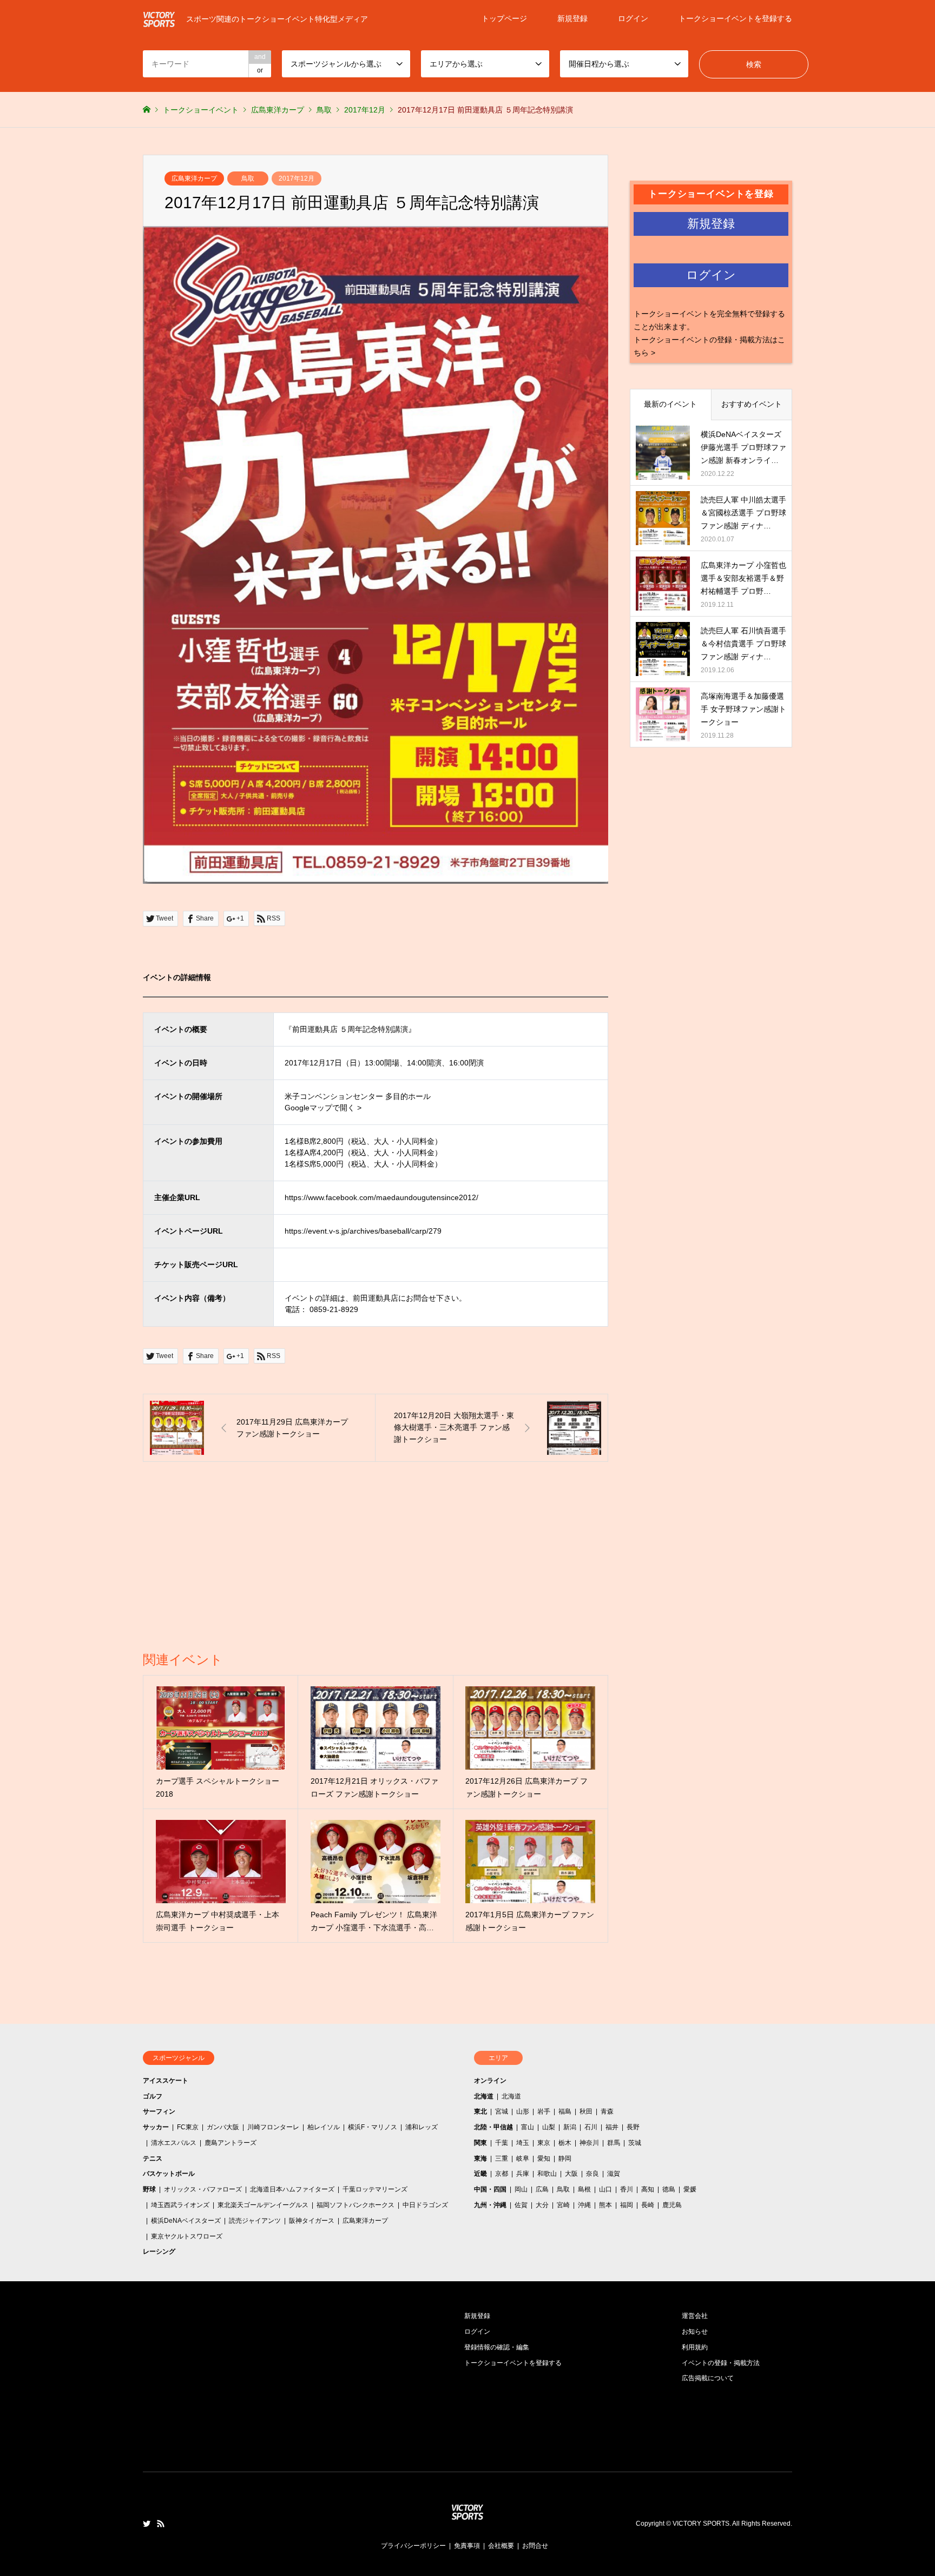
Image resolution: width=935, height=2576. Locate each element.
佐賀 (521, 2205)
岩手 (544, 2111)
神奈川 (589, 2143)
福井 (612, 2127)
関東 (480, 2143)
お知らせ (695, 2332)
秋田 (586, 2111)
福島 (565, 2111)
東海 (480, 2158)
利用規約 (695, 2347)
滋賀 (614, 2174)
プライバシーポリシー (413, 2546)
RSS (161, 2524)
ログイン (633, 18)
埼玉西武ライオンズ (180, 2205)
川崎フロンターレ (273, 2127)
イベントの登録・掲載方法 (721, 2363)
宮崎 (563, 2205)
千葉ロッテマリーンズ (375, 2189)
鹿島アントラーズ (231, 2143)
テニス (153, 2158)
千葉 (502, 2143)
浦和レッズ (422, 2127)
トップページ (504, 18)
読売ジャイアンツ (255, 2221)
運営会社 (695, 2316)
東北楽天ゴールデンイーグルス (263, 2205)
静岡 (565, 2158)
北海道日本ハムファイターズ (292, 2189)
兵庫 (523, 2174)
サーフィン (159, 2111)
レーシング (159, 2251)
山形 (523, 2111)
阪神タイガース (312, 2221)
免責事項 (467, 2546)
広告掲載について (708, 2378)
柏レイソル (324, 2127)
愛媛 (690, 2189)
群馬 (614, 2143)
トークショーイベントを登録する (735, 18)
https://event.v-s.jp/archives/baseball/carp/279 (363, 1231)
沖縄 (584, 2205)
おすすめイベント (752, 404)
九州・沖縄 (490, 2205)
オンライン (490, 2081)
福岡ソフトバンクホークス (355, 2205)
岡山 (521, 2189)
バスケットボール (169, 2174)
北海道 (484, 2096)
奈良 (592, 2174)
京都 (502, 2174)
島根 (584, 2189)
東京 (544, 2143)
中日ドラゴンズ (425, 2205)
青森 (607, 2111)
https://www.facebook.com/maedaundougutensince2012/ (381, 1197)
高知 (648, 2189)
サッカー (156, 2127)
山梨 (549, 2127)
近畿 (480, 2174)
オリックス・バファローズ (203, 2189)
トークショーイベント (201, 110)
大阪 (571, 2174)
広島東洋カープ (194, 178)
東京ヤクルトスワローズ (187, 2236)
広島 (542, 2189)
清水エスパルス (174, 2143)
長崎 (648, 2205)
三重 (502, 2158)
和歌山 (547, 2174)
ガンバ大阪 (223, 2127)
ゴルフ (153, 2096)
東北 (480, 2111)
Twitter (147, 2524)
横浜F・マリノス (373, 2127)
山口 (605, 2189)
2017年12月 (297, 178)
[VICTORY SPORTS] (467, 2521)
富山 (528, 2127)
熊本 (605, 2205)
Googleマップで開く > (323, 1108)
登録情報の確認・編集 (497, 2347)
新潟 (570, 2127)
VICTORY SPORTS (701, 2524)
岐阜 (523, 2158)
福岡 (627, 2205)
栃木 (565, 2143)
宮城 (502, 2111)
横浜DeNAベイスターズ (186, 2221)
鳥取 (248, 178)
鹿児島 (672, 2205)
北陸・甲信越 (493, 2127)
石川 (591, 2127)
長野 (633, 2127)
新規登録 (572, 18)
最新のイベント (670, 404)
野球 (149, 2189)
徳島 (669, 2189)
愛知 (544, 2158)
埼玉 (523, 2143)
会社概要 (501, 2546)
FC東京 (188, 2127)
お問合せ (535, 2546)
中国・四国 (490, 2189)
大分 (542, 2205)
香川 (627, 2189)
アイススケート (166, 2081)
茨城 (635, 2143)
